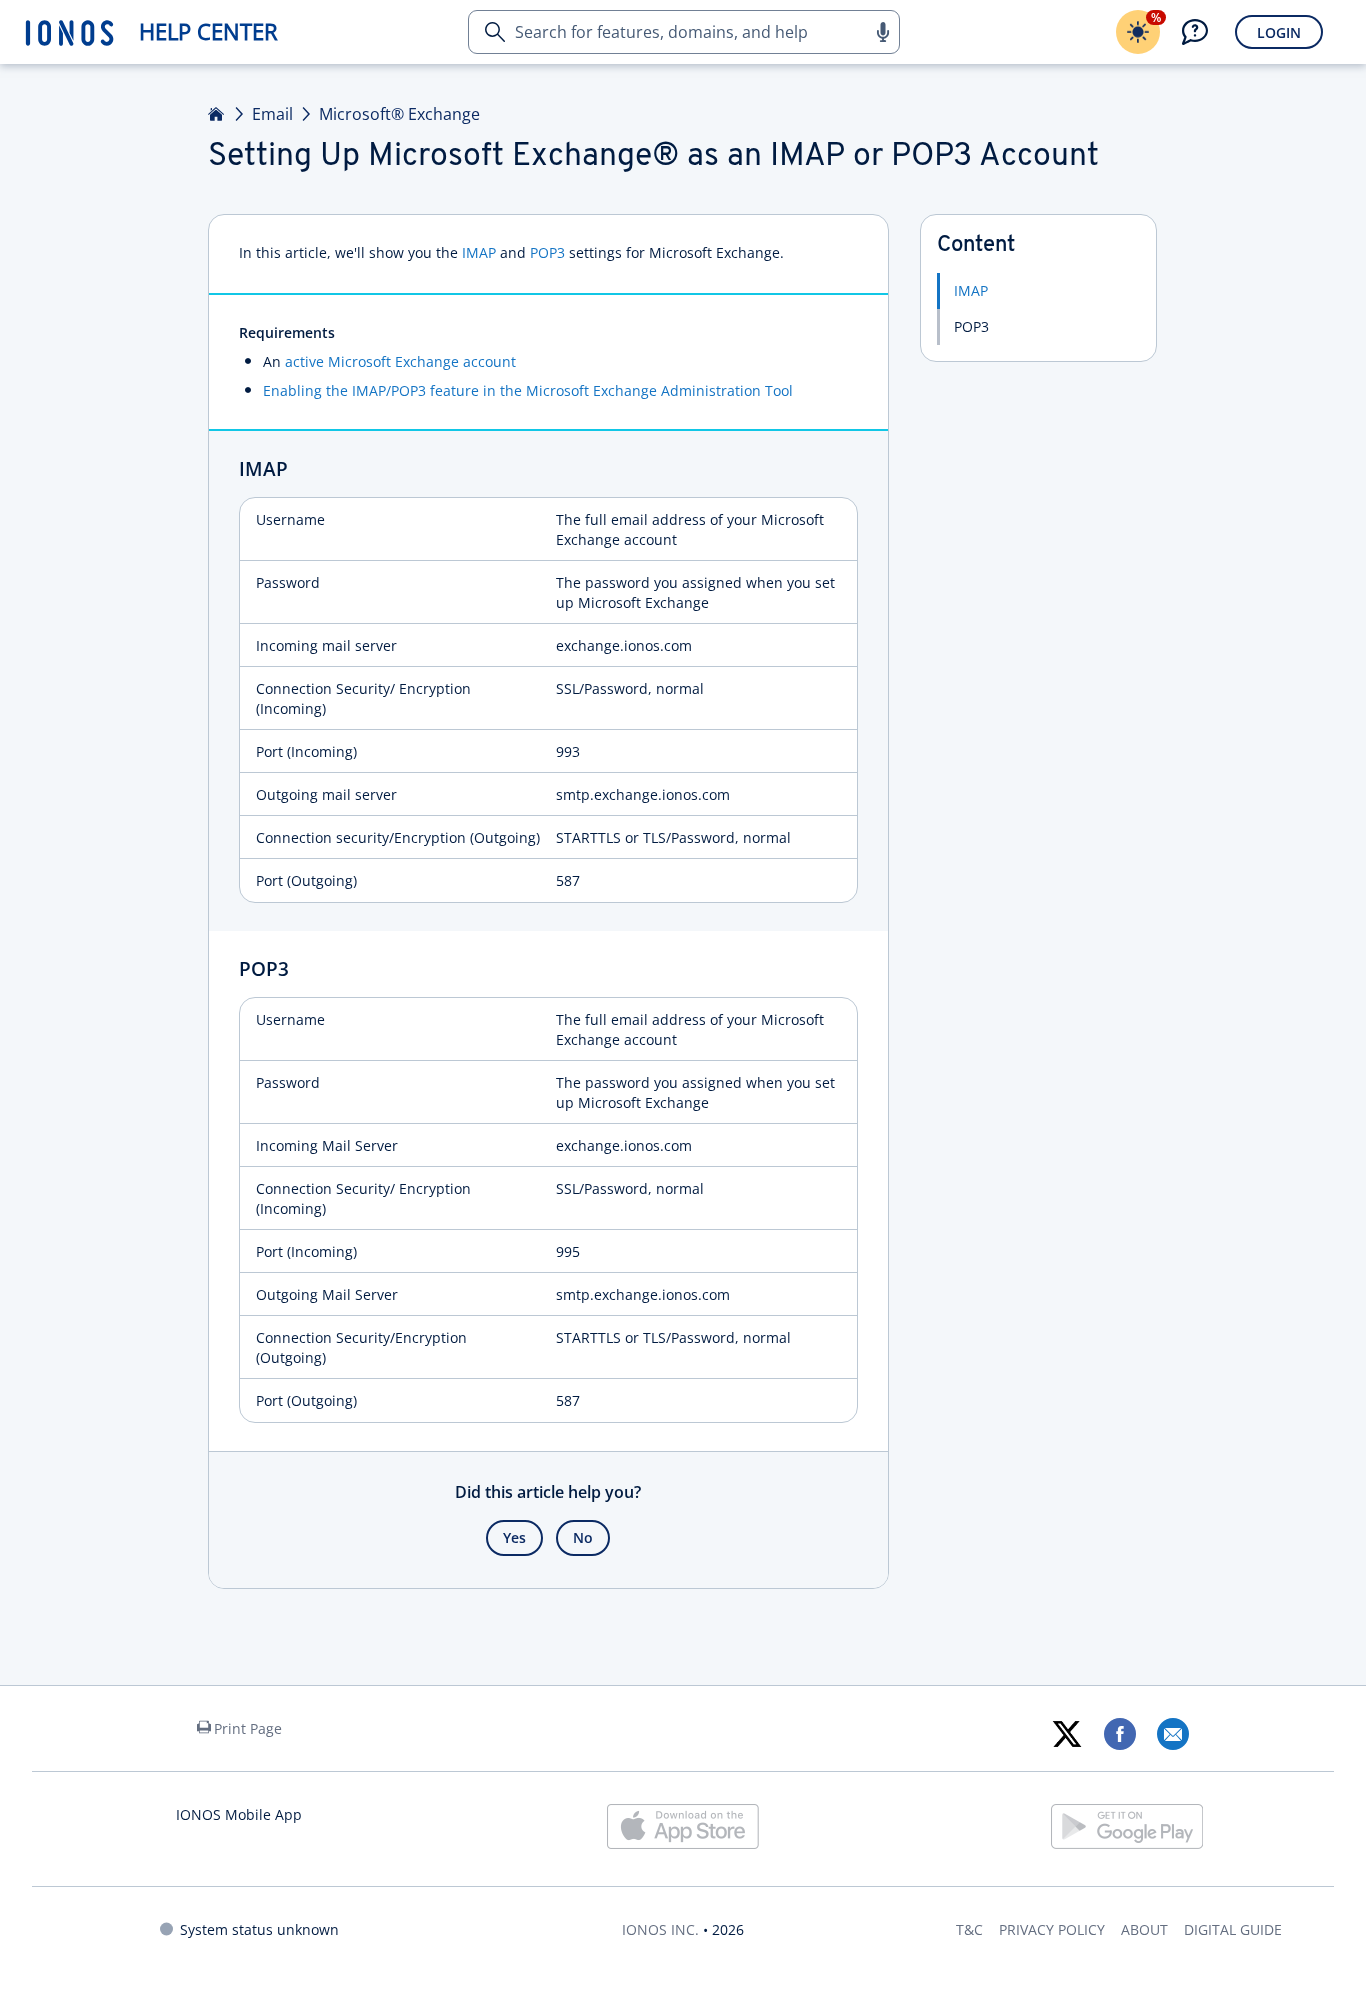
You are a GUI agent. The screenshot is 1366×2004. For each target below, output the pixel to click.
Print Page (248, 1728)
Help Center (208, 31)
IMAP (479, 252)
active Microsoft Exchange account (400, 361)
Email (272, 114)
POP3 (547, 252)
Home (217, 114)
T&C (969, 1929)
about (1144, 1929)
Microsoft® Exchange (399, 114)
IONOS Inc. (660, 1929)
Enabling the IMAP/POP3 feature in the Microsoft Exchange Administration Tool (528, 390)
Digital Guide (1233, 1929)
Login (1279, 32)
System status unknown (259, 1929)
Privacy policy (1052, 1929)
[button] (882, 32)
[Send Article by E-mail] (1172, 1734)
